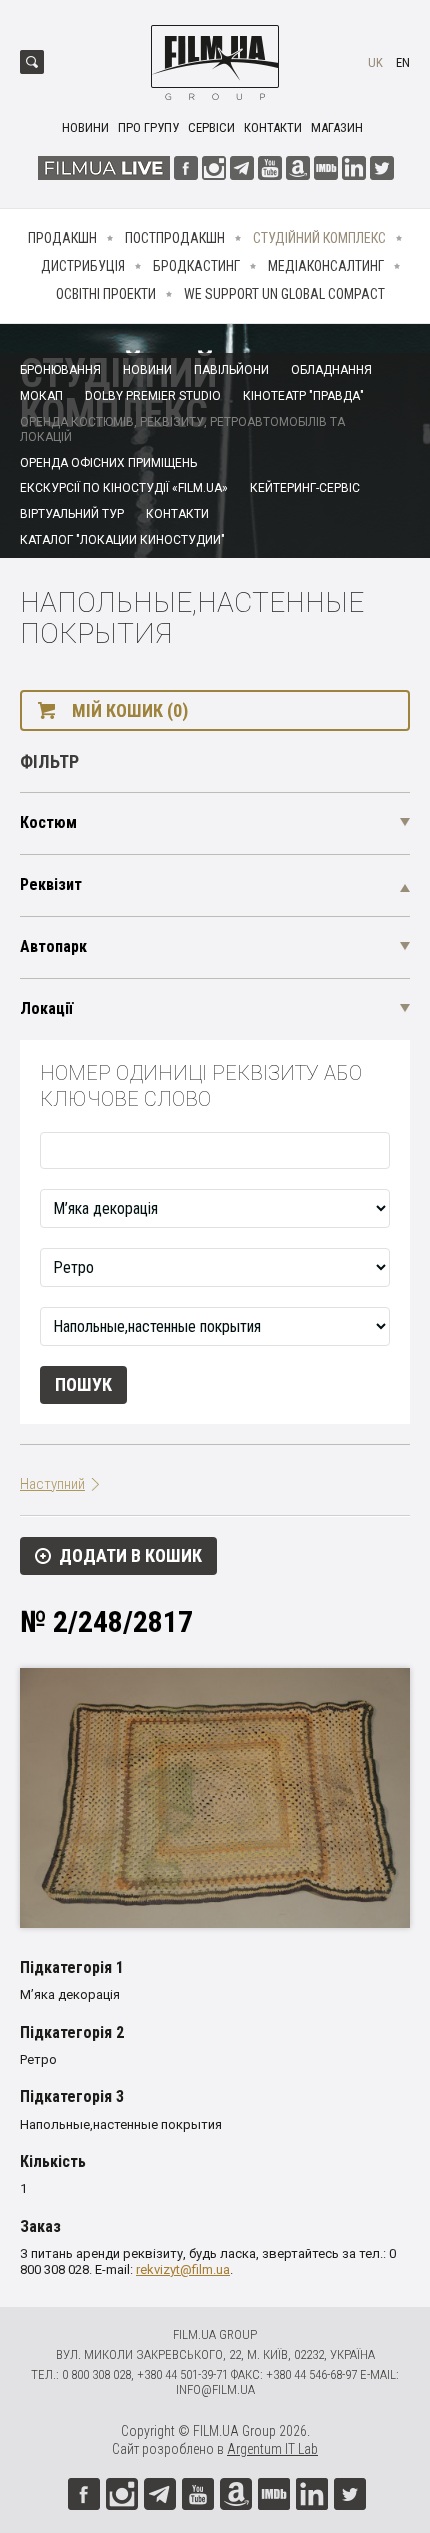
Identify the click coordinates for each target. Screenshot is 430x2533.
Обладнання (331, 370)
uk (375, 62)
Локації (46, 1008)
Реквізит (51, 884)
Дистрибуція (83, 266)
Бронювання (60, 370)
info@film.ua (215, 2389)
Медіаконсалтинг (326, 266)
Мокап (41, 396)
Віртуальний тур (72, 514)
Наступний (52, 1484)
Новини (85, 127)
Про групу (148, 127)
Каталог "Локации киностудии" (122, 540)
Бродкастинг (196, 266)
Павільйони (231, 370)
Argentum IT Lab (272, 2449)
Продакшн (62, 238)
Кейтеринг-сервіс (305, 488)
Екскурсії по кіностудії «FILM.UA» (124, 488)
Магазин (337, 127)
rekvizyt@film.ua (183, 2269)
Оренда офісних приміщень (108, 463)
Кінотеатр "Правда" (303, 396)
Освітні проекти (106, 294)
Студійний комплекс (319, 238)
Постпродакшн (175, 238)
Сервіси (211, 127)
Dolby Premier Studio (153, 396)
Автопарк (53, 946)
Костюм (48, 822)
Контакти (273, 127)
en (403, 62)
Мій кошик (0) (130, 710)
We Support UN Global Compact (284, 294)
